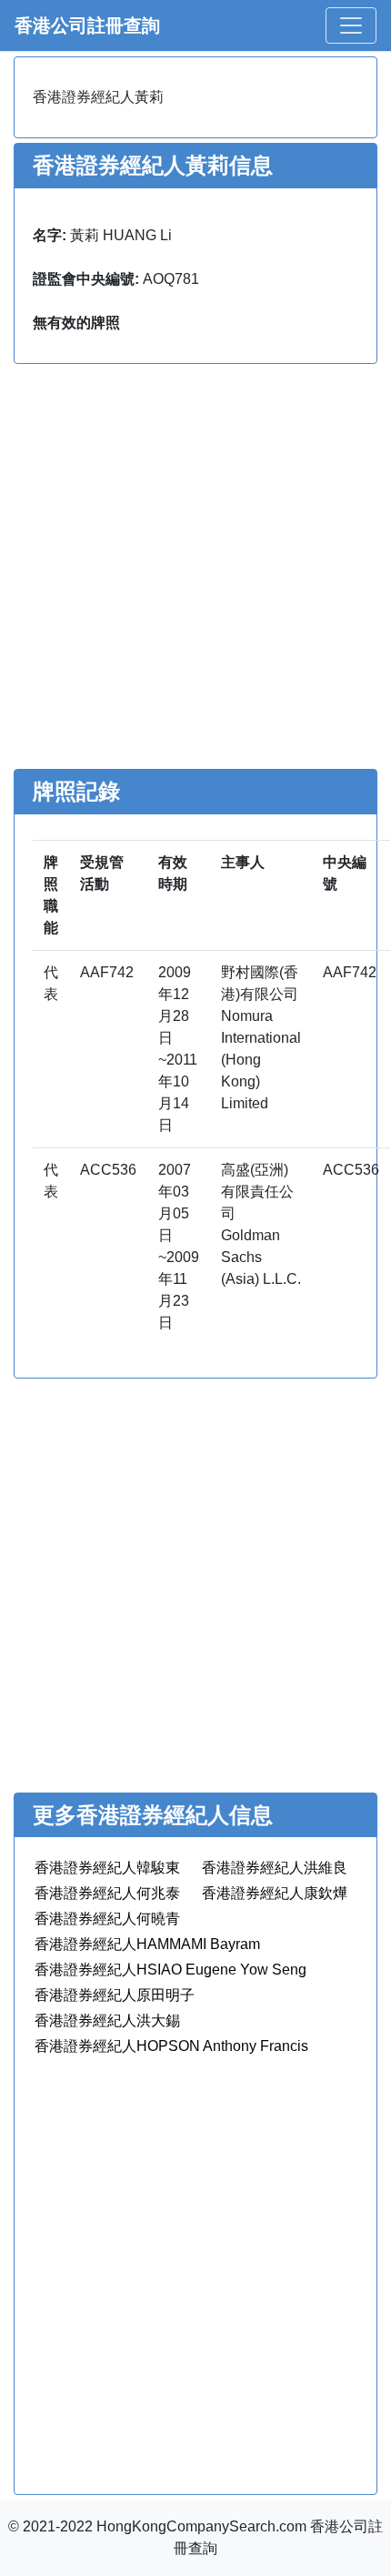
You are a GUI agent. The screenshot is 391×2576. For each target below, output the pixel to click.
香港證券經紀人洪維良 (275, 1868)
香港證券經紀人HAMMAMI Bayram (147, 1944)
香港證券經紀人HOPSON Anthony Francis (171, 2046)
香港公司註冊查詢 (87, 25)
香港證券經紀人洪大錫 (107, 2020)
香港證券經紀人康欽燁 (275, 1893)
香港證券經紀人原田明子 (115, 1995)
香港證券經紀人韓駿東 (107, 1868)
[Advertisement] (195, 569)
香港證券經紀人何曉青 (107, 1919)
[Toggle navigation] (351, 25)
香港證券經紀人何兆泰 (107, 1893)
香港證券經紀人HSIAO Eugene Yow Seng (170, 1970)
